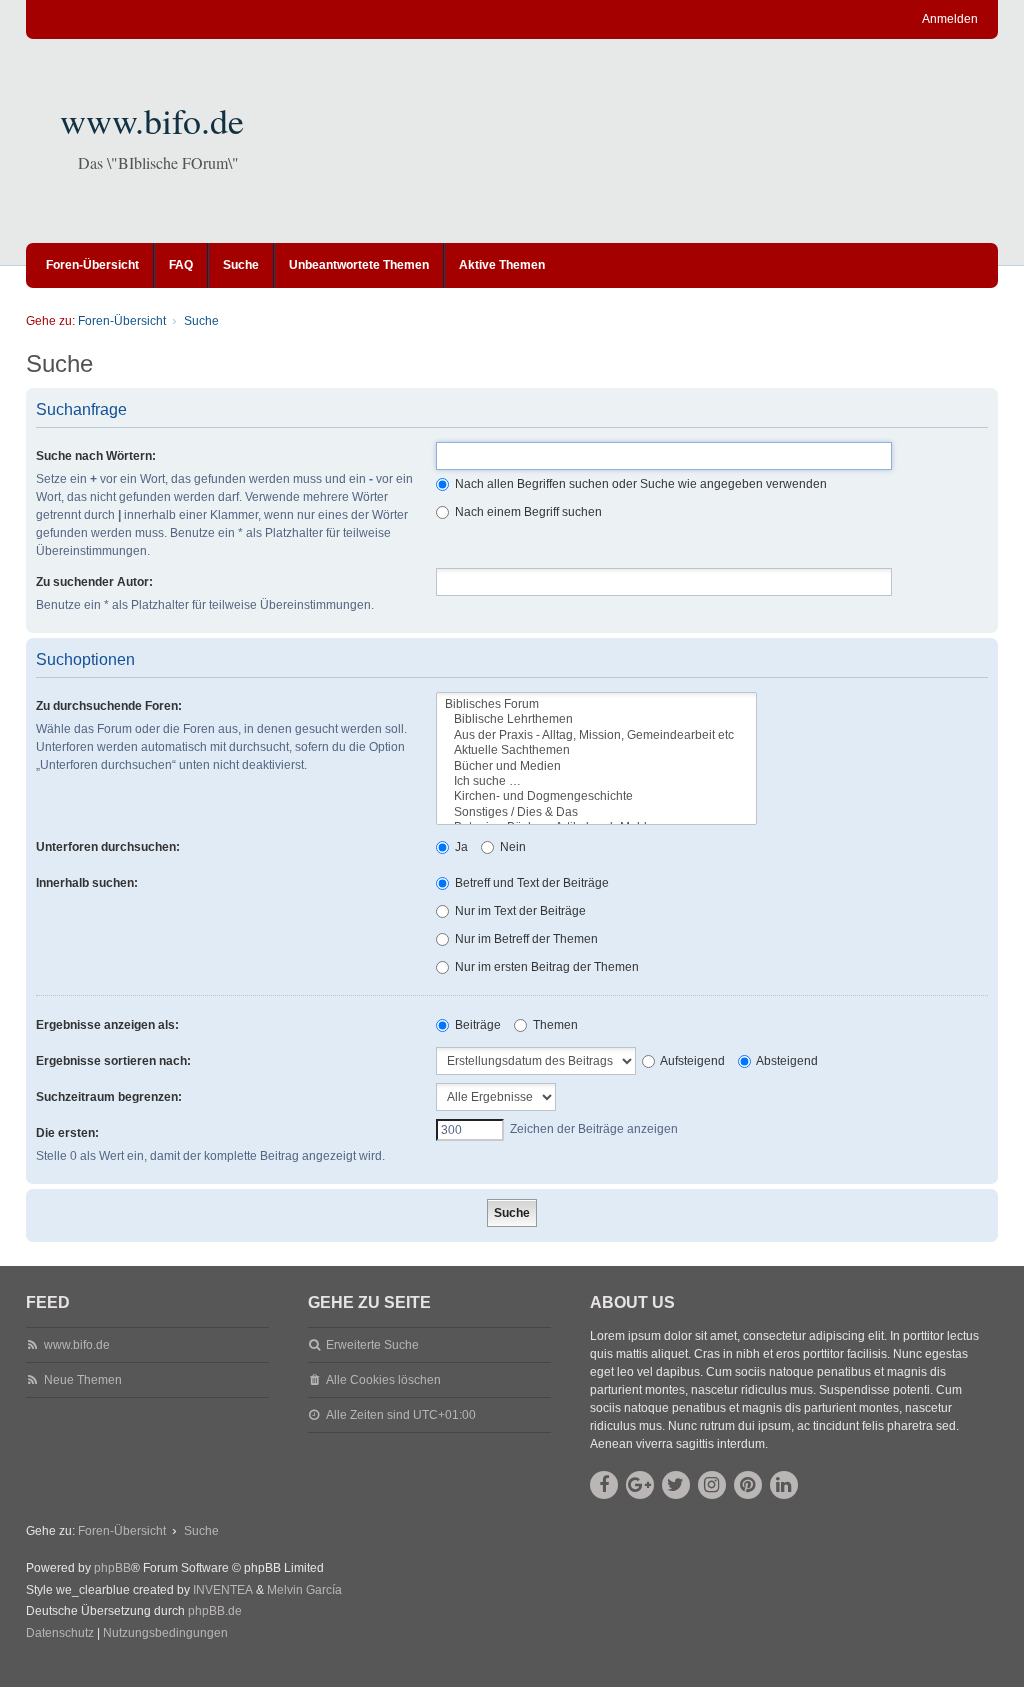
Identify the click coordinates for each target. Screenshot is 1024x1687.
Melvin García (304, 1590)
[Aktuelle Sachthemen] (596, 750)
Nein (511, 847)
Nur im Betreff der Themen (525, 939)
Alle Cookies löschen (383, 1380)
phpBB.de (215, 1611)
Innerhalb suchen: (87, 883)
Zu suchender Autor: (94, 582)
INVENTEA (223, 1590)
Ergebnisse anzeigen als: (107, 1025)
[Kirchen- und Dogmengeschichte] (596, 796)
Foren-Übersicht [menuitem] (92, 265)
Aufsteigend (691, 1061)
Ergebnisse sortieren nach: (113, 1061)
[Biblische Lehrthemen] (596, 719)
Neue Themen (83, 1380)
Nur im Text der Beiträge (519, 911)
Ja (460, 847)
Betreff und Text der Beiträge (530, 883)
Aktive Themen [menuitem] (502, 265)
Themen (554, 1025)
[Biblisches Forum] (596, 704)
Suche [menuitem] (241, 265)
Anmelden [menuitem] (950, 19)
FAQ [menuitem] (181, 265)
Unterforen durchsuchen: (108, 847)
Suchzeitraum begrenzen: (109, 1097)
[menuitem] (60, 1634)
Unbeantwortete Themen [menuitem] (359, 265)
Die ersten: (67, 1133)
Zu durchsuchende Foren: (109, 706)
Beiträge (476, 1025)
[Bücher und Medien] (596, 766)
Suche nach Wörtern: (96, 456)
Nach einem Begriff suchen (527, 512)
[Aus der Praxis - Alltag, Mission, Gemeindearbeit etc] (596, 735)
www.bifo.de (152, 120)
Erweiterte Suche (372, 1345)
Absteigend (786, 1061)
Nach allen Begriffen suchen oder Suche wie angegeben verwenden (639, 484)
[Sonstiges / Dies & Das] (596, 812)
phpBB (112, 1568)
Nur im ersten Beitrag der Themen (545, 967)
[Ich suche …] (596, 781)
